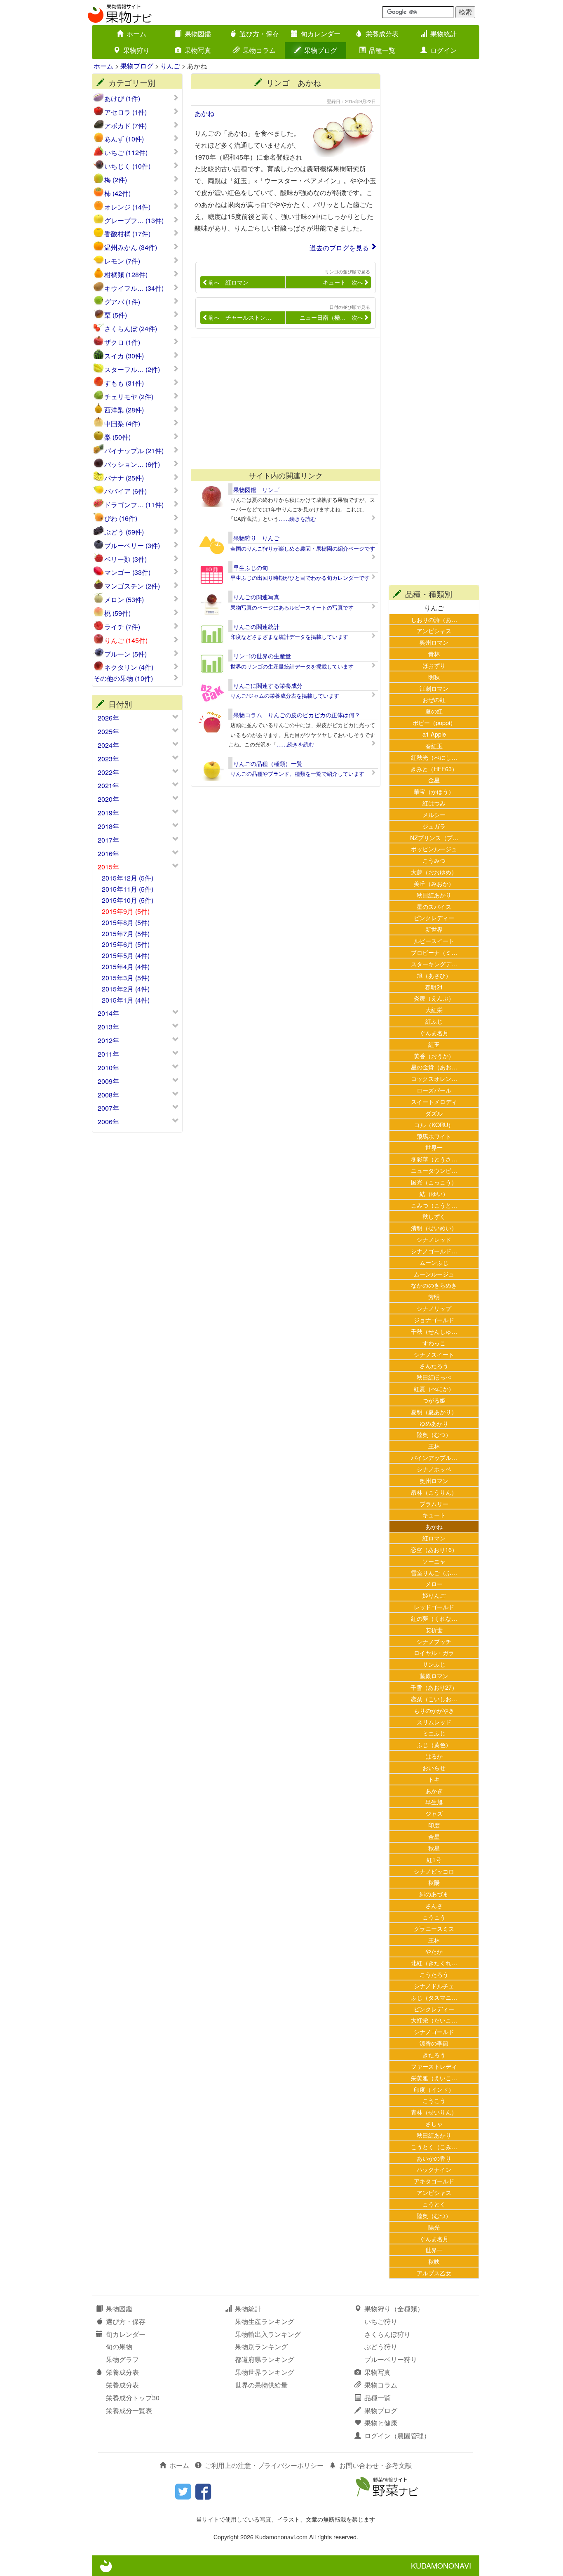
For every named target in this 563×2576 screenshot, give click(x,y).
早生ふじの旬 (251, 567)
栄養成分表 (382, 34)
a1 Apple (434, 734)
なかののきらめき (434, 1285)
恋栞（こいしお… (434, 1699)
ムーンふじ (434, 1262)
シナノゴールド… (434, 1251)
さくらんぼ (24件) (131, 329)
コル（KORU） (434, 1124)
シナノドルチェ (434, 1986)
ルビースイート (434, 941)
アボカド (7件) (126, 126)
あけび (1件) (122, 99)
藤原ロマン (434, 1675)
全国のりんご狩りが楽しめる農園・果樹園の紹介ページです (303, 548)
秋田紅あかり (434, 895)
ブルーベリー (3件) (132, 546)
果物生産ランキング (265, 2321)
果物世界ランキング (265, 2372)
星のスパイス (434, 906)
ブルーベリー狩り (391, 2359)
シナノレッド (434, 1239)
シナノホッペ (434, 1469)
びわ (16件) (121, 518)
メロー (434, 1584)
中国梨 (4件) (122, 424)
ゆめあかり (434, 1423)
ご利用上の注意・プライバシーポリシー (264, 2465)
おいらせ (434, 1767)
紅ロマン (434, 1538)
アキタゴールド (434, 2181)
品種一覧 (382, 50)
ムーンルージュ (434, 1274)
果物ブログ (321, 50)
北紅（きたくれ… (434, 1963)
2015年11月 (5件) (128, 889)
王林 (434, 1446)
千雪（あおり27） (434, 1687)
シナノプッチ (434, 1641)
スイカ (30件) (124, 356)
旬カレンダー (321, 34)
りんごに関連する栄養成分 (268, 685)
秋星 (434, 1848)
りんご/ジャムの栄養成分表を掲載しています (285, 696)
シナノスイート (434, 1354)
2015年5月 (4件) (126, 955)
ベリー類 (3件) (126, 559)
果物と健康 (381, 2423)
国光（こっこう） (434, 1182)
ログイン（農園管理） (397, 2436)
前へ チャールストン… (240, 317)
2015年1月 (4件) (126, 1000)
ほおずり (434, 665)
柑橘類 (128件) (126, 275)
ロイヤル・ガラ (434, 1652)
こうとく (434, 2204)
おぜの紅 (434, 699)
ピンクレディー (434, 917)
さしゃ (434, 2123)
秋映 (434, 2261)
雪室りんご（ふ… (434, 1572)
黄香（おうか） (434, 1056)
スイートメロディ (434, 1101)
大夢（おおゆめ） (434, 872)
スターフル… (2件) (132, 370)
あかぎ (434, 1791)
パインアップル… (434, 1457)
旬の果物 (119, 2346)
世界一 (434, 1147)
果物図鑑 (198, 34)
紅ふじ (434, 1021)
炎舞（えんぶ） (434, 998)
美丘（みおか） (434, 883)
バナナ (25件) (124, 478)
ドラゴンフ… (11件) (134, 505)
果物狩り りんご (256, 538)
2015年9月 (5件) (126, 911)
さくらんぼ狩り (387, 2334)
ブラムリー (434, 1503)
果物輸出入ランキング (268, 2334)
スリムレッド (434, 1722)
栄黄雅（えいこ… (434, 2078)
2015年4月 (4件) (126, 967)
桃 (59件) (117, 613)
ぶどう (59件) (124, 532)
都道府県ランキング (265, 2359)
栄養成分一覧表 (129, 2410)
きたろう (434, 2054)
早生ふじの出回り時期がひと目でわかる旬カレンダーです (300, 578)
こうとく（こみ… (434, 2146)
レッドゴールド (434, 1607)
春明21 (434, 987)
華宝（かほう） (434, 791)
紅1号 (434, 1859)
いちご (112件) (126, 153)
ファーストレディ (434, 2066)
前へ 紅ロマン (228, 282)
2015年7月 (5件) (126, 934)
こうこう (434, 1917)
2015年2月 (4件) (126, 989)
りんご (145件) (126, 640)
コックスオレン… (434, 1078)
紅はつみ (434, 803)
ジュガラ (434, 826)
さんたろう (434, 1365)
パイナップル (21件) (134, 451)
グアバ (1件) (122, 302)
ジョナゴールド (434, 1320)
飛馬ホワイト (434, 1136)
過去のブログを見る (339, 248)
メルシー (434, 814)
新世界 (434, 929)
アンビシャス (434, 630)
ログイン (443, 50)
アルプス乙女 (434, 2273)
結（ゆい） (434, 1193)
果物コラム (259, 50)
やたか (434, 1951)
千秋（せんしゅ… (434, 1331)
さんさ (434, 1905)
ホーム (136, 34)
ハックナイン (434, 2169)
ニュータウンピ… (434, 1170)
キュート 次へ (343, 282)
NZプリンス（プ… (434, 837)
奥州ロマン (434, 642)
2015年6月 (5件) (126, 944)
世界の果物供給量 (261, 2385)
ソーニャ (434, 1561)
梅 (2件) (116, 180)
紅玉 (434, 1044)
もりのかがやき (434, 1710)
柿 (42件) (117, 193)
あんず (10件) (124, 139)
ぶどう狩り (381, 2346)
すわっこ (434, 1343)
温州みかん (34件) (131, 247)
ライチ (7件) (122, 627)
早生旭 (434, 1802)
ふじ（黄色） (434, 1744)
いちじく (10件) (127, 166)
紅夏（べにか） (434, 1388)
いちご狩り (381, 2321)
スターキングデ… (434, 964)
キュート (434, 1515)
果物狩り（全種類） (394, 2309)
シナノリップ (434, 1308)
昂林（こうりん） (434, 1492)
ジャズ (434, 1813)
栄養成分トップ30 (133, 2398)
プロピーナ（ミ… (434, 952)
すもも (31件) (124, 383)
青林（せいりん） (434, 2112)
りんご (170, 66)
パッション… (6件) (132, 464)
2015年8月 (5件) (126, 922)
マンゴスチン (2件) (132, 586)
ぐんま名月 (434, 1033)
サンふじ (434, 1664)
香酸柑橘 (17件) (127, 234)
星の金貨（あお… (434, 1067)
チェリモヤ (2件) (129, 397)
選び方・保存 (259, 34)
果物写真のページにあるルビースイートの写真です (292, 607)
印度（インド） (434, 2089)
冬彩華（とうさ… (434, 1159)
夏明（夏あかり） (434, 1412)
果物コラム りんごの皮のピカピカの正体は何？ (297, 715)
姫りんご (434, 1595)
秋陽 (434, 1882)
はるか (434, 1756)
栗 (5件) (116, 315)
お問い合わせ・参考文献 (375, 2465)
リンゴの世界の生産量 (262, 656)
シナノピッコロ (434, 1871)
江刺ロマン (434, 688)
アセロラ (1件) (126, 112)
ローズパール (434, 1090)
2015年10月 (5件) (128, 900)
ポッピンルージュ (434, 849)
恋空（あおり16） (434, 1549)
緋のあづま (434, 1894)
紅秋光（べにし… (434, 757)
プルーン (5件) (126, 654)
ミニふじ (434, 1733)
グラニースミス (434, 1928)
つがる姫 (434, 1400)
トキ (434, 1779)
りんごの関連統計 (256, 626)
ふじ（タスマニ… (434, 1997)
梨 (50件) (117, 437)
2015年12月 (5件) (128, 878)
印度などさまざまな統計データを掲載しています (289, 637)
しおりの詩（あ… (434, 619)
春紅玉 (434, 745)
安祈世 (434, 1630)
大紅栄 (434, 1009)
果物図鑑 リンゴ (256, 490)
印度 (434, 1825)
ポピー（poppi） (434, 722)
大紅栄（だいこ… (434, 2020)
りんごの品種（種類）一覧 (268, 763)
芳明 (434, 1296)
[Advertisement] (282, 403)
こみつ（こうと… (434, 1205)
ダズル (434, 1113)
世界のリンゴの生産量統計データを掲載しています (292, 666)
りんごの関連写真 (256, 597)
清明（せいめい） (434, 1228)
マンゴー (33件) (127, 572)
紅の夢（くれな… (434, 1618)
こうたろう (434, 1974)
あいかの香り (434, 2158)
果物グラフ (122, 2359)
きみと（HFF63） (434, 769)
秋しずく (434, 1216)
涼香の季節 (434, 2043)
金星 (434, 780)
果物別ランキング (261, 2346)
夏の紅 (434, 711)
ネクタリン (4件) (129, 667)
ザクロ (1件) (122, 342)
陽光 (434, 2227)
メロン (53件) (124, 600)
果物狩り (136, 50)
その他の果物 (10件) (123, 678)
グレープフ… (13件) (134, 221)
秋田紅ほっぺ (434, 1377)
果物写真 (198, 50)
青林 (434, 653)
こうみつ (434, 860)
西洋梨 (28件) (124, 410)
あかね (204, 113)
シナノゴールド (434, 2031)
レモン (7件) (122, 261)
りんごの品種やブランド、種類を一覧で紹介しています (297, 774)
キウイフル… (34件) (134, 288)
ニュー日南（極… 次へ (331, 317)
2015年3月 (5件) (126, 978)
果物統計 (443, 34)
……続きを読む (297, 519)
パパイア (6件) (126, 491)
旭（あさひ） (434, 975)
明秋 (434, 677)
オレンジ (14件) (127, 207)
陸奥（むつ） (434, 1434)
